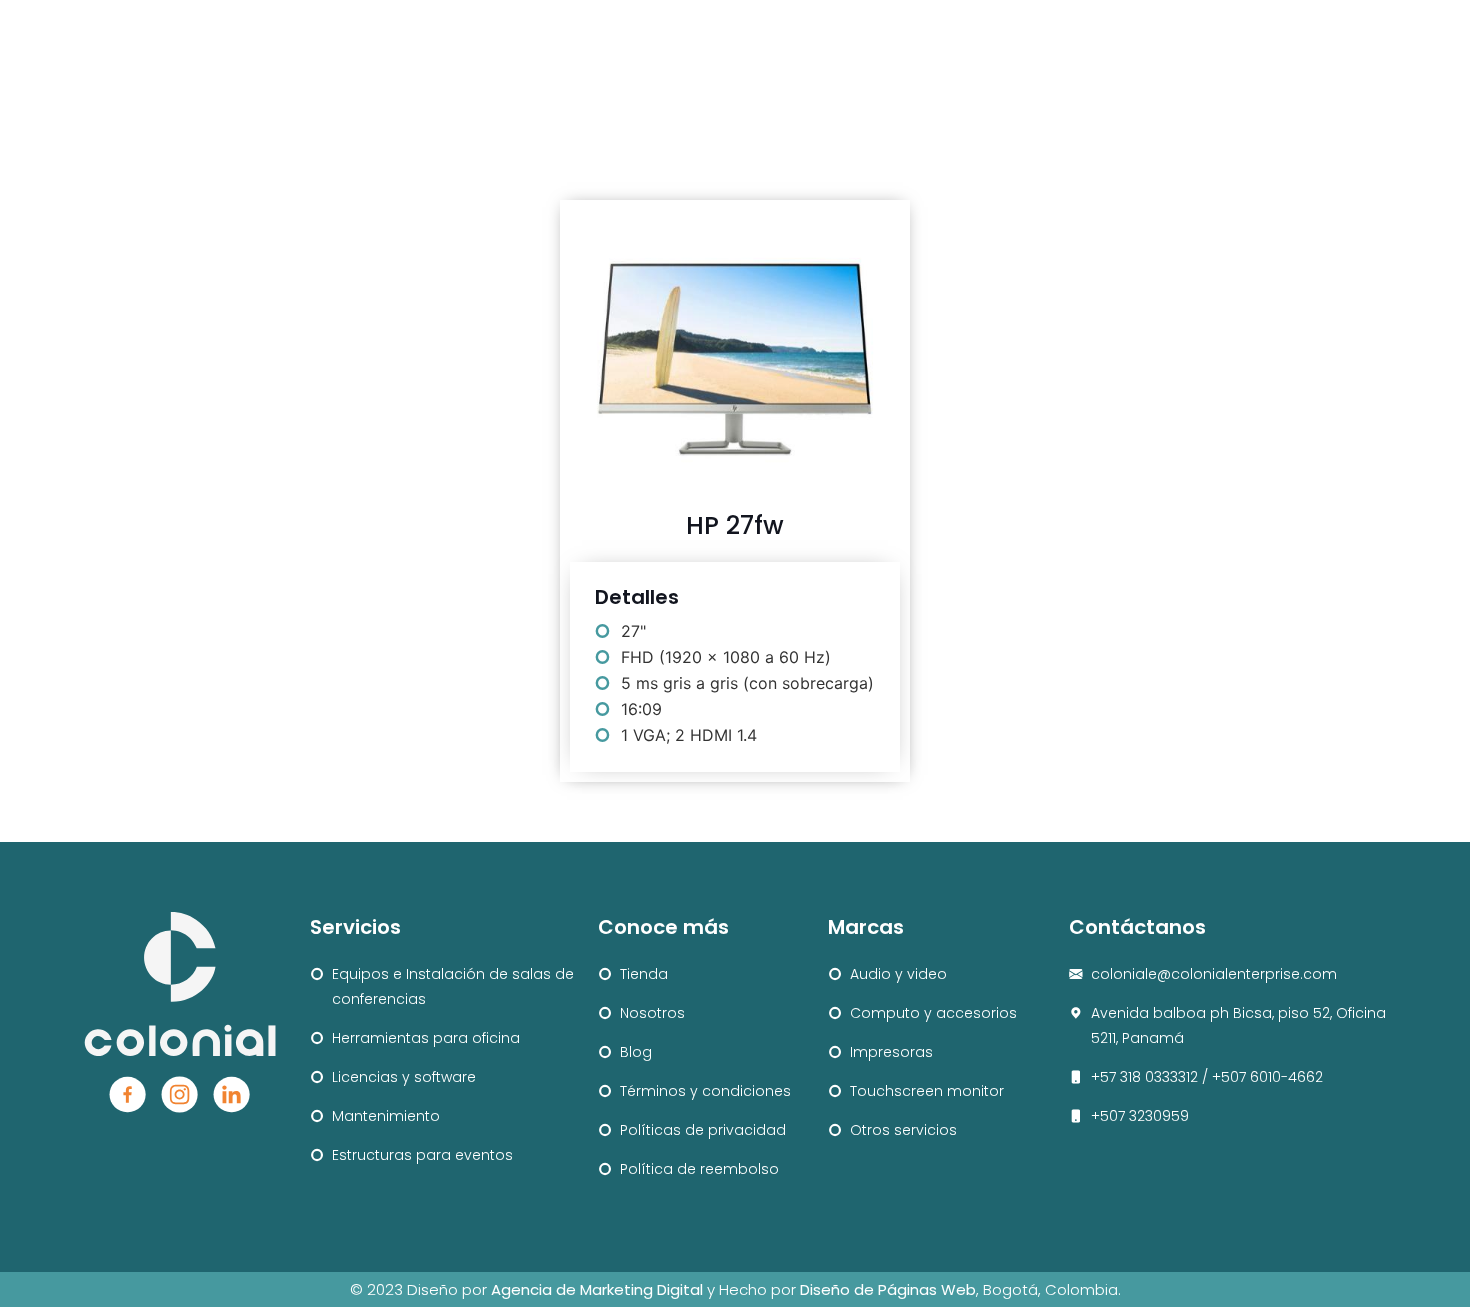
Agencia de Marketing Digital (597, 1289)
